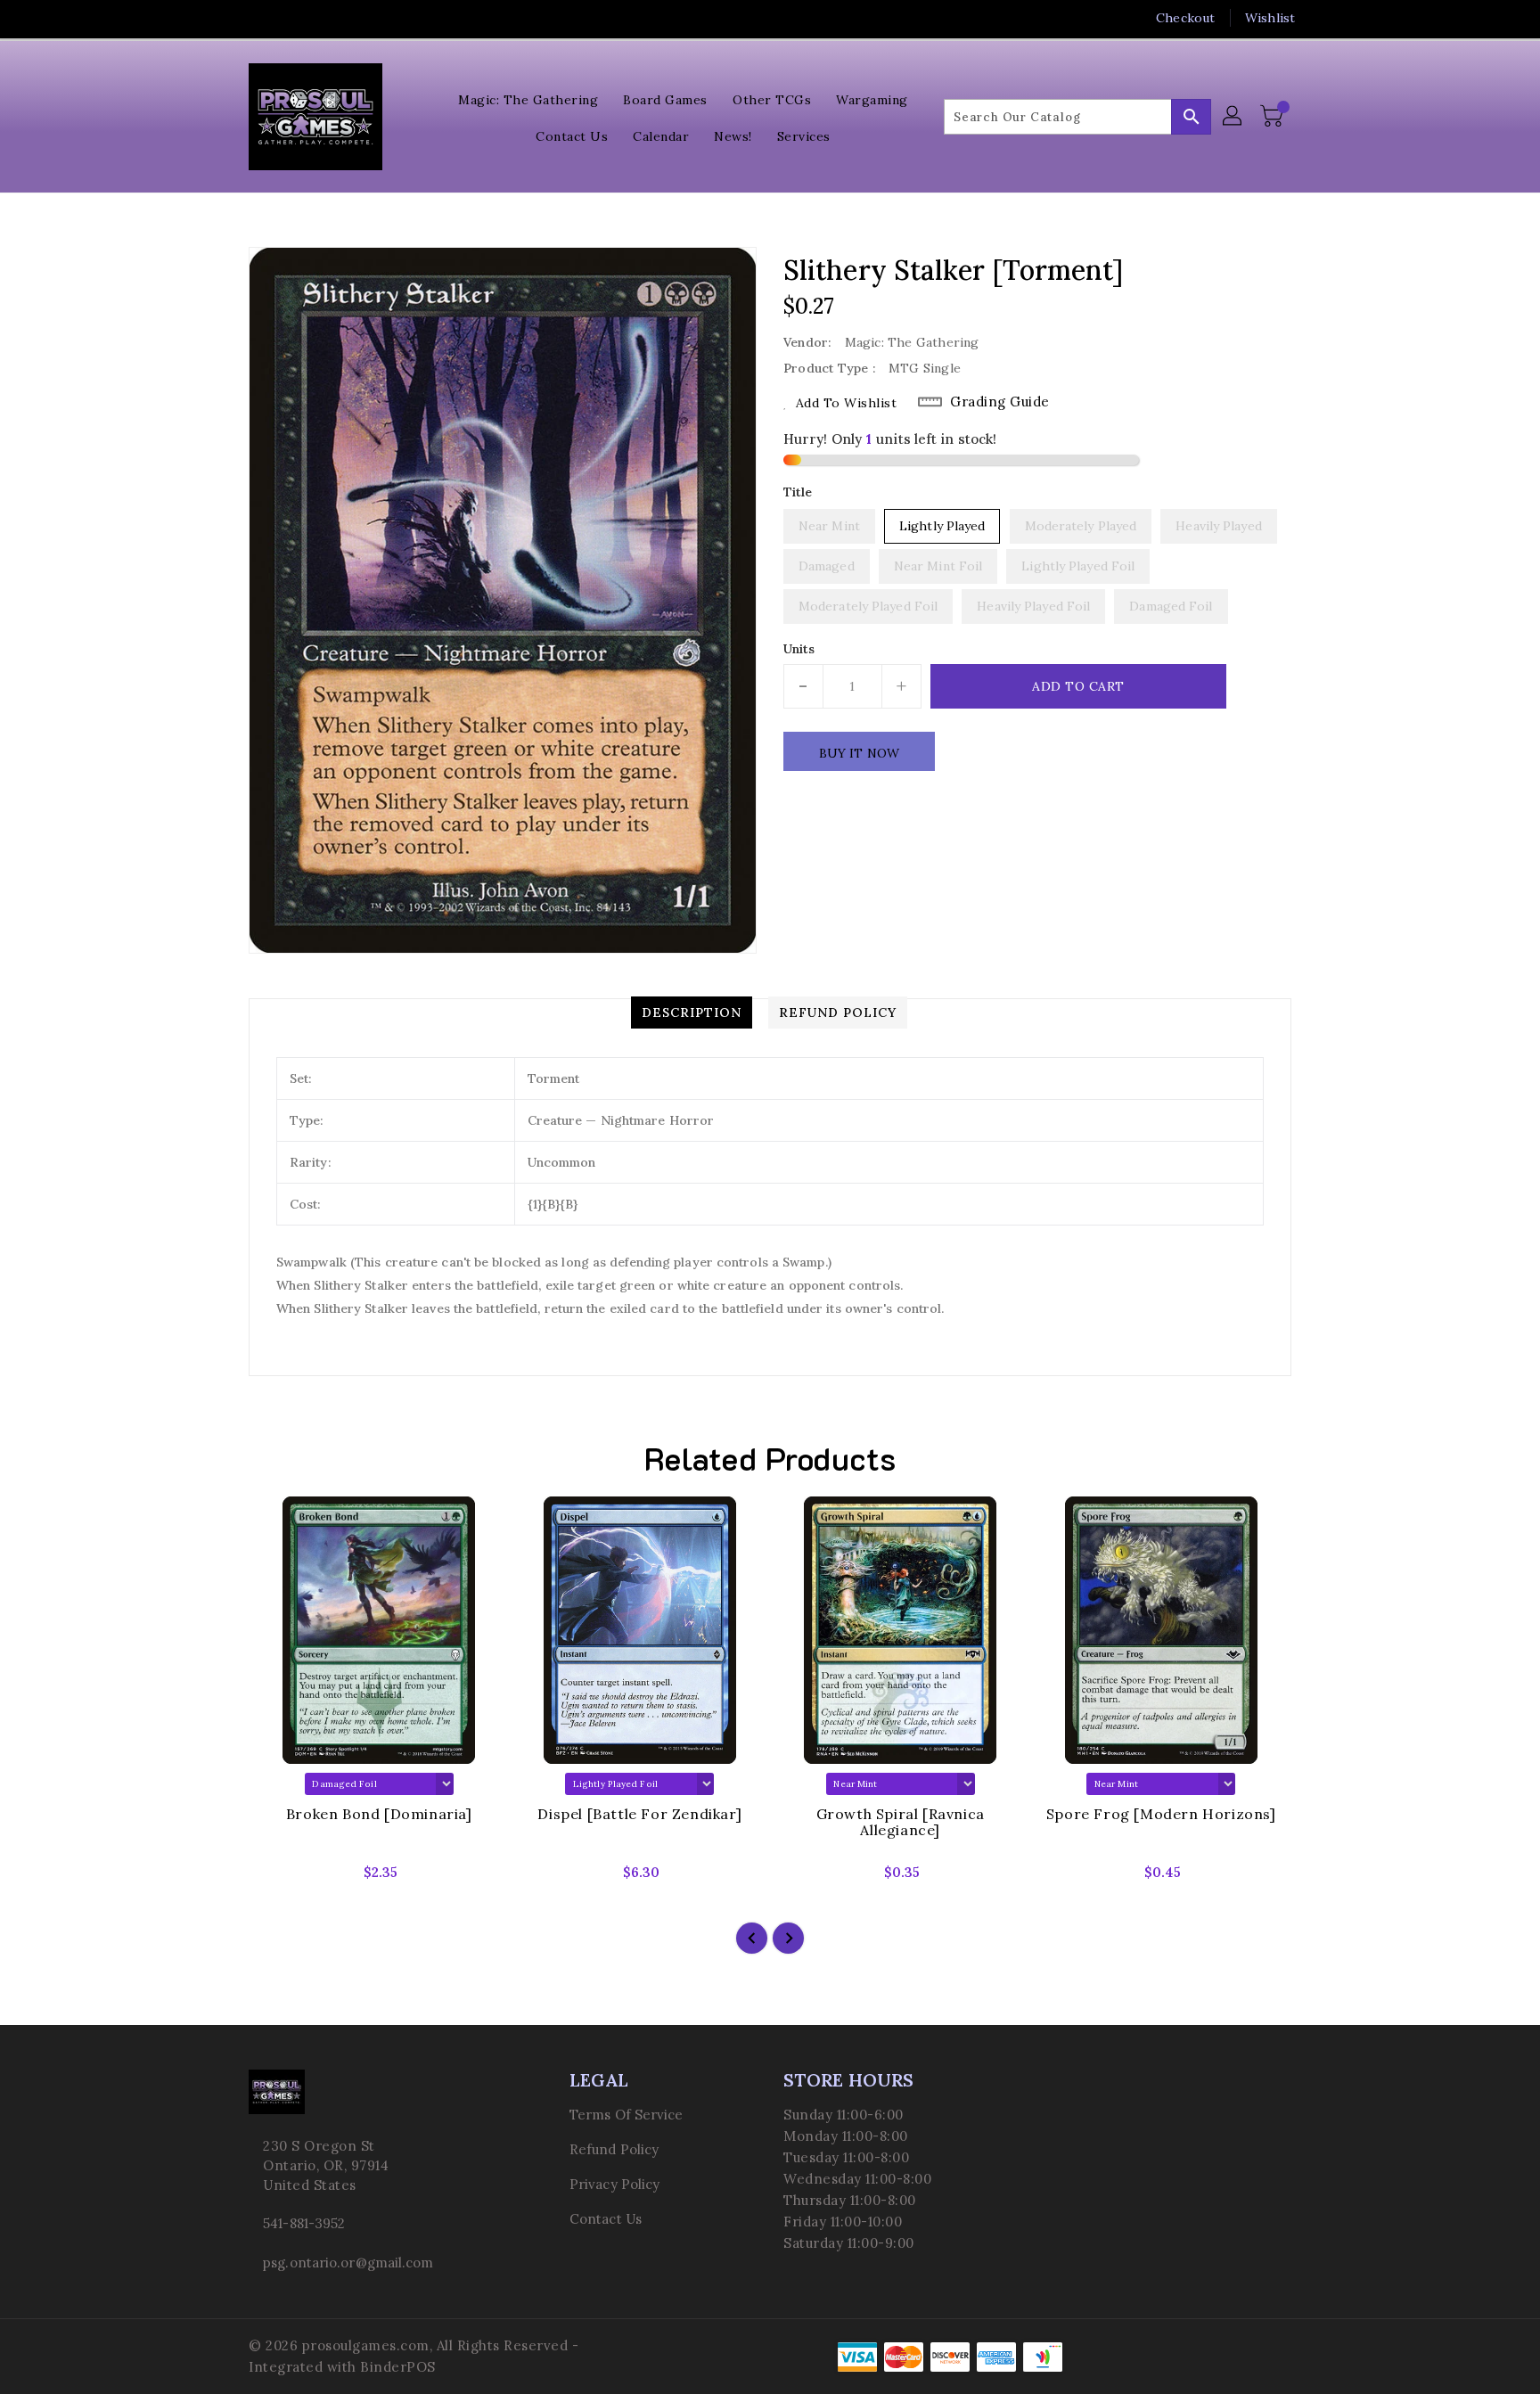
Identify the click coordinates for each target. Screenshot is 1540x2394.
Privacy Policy (614, 2184)
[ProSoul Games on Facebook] (224, 18)
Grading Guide (1000, 402)
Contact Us (606, 2219)
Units (799, 649)
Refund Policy (614, 2149)
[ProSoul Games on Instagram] (291, 18)
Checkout (1185, 18)
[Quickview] (277, 1878)
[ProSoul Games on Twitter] (258, 18)
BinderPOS (398, 2367)
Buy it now (859, 753)
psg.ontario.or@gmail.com (348, 2263)
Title (798, 492)
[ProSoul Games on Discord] (325, 18)
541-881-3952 (304, 2223)
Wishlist (1270, 18)
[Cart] (1274, 117)
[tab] (692, 1013)
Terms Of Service (627, 2115)
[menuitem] (528, 98)
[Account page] (1233, 117)
